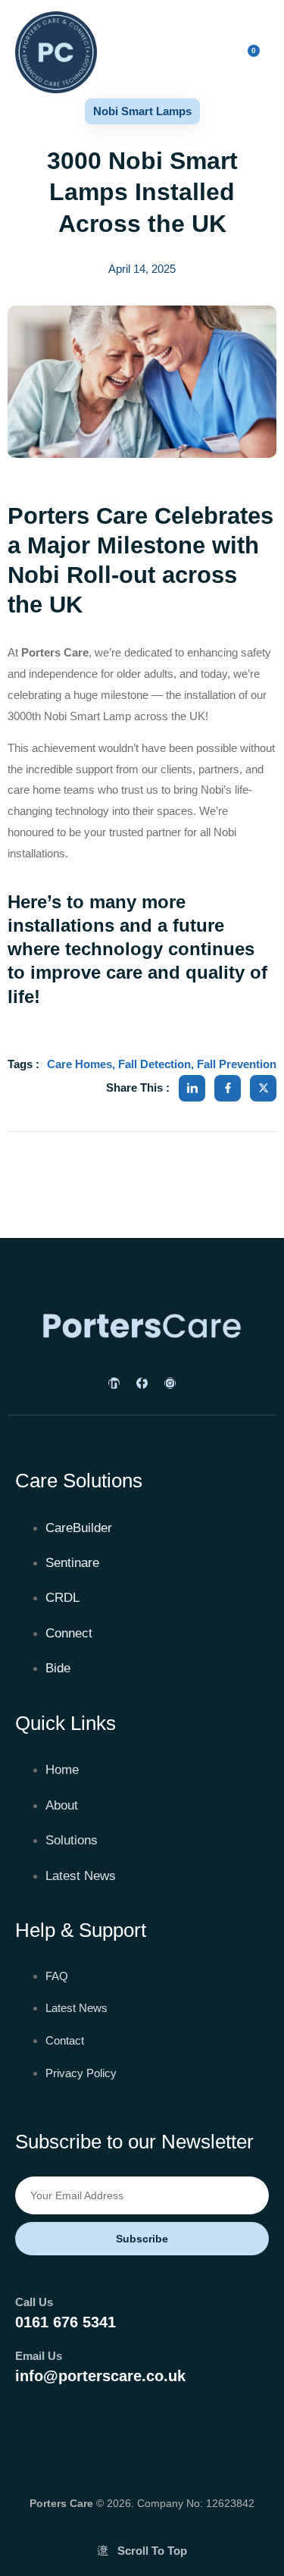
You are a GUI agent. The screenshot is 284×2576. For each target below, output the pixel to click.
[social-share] (192, 1088)
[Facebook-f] (142, 1383)
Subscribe (142, 2239)
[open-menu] (172, 55)
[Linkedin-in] (114, 1383)
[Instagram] (170, 1383)
